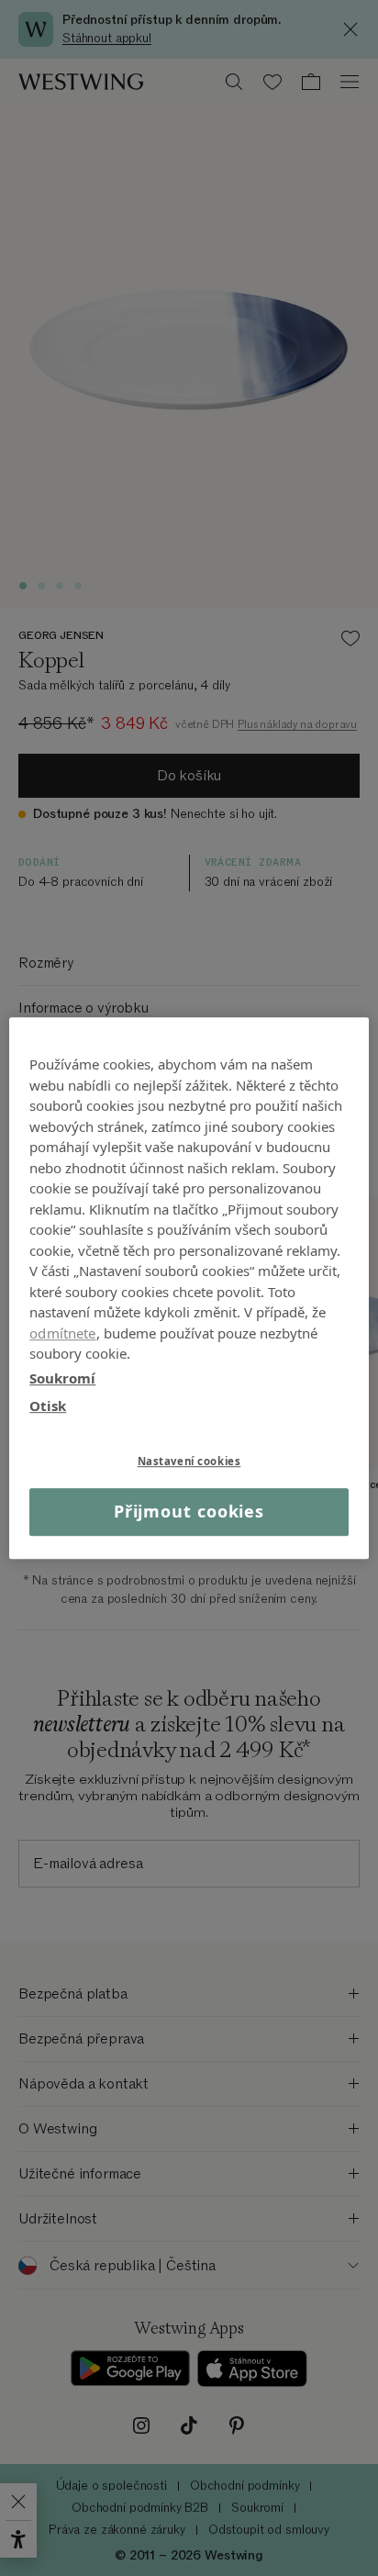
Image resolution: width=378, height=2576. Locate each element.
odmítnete (62, 1333)
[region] (189, 1288)
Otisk (48, 1406)
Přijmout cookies (189, 1512)
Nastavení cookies (189, 1461)
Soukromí (62, 1378)
